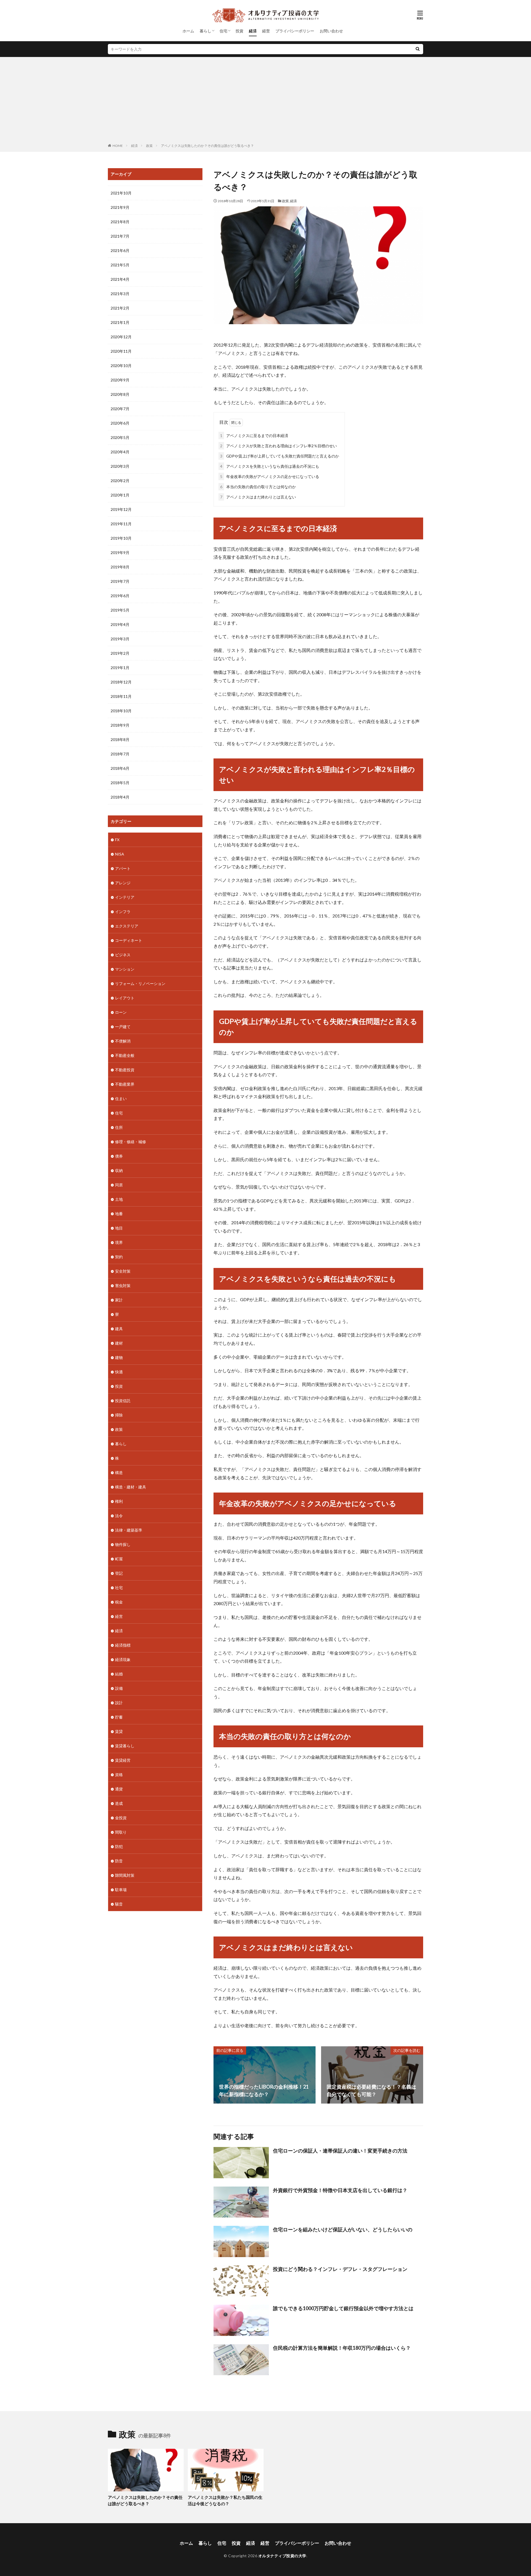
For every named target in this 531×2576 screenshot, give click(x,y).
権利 (119, 1501)
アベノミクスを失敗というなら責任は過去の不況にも (270, 466)
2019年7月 (120, 581)
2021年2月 (120, 308)
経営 (266, 31)
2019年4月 (120, 624)
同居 (119, 1185)
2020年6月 (120, 423)
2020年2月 (120, 481)
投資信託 (123, 1401)
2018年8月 (120, 739)
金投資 (121, 1818)
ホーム (188, 31)
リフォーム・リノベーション (140, 983)
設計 (119, 1703)
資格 (119, 1775)
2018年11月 (121, 696)
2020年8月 (120, 394)
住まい (121, 1099)
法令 (119, 1516)
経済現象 (123, 1659)
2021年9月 (120, 207)
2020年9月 (120, 380)
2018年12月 (121, 682)
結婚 (119, 1674)
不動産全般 (125, 1055)
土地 (119, 1199)
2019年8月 (120, 567)
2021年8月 (120, 222)
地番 (119, 1214)
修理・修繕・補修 (131, 1142)
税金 (119, 1602)
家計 (119, 1300)
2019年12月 (121, 509)
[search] (418, 49)
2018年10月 (121, 711)
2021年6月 (120, 250)
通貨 (119, 1789)
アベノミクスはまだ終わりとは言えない (258, 497)
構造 (119, 1472)
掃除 (119, 1415)
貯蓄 (119, 1717)
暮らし (205, 31)
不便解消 (123, 1041)
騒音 (119, 1904)
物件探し (123, 1544)
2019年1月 (120, 668)
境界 (119, 1242)
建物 (119, 1357)
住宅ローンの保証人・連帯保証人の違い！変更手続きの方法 (340, 2151)
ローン (121, 1012)
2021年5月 (120, 265)
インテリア (125, 897)
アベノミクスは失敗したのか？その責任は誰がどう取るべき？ (207, 146)
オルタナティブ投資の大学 (282, 2556)
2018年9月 (120, 725)
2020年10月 (121, 366)
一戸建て (123, 1027)
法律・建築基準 (129, 1530)
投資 (240, 31)
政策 (149, 146)
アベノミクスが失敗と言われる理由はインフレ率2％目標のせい (278, 446)
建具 (119, 1329)
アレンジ (123, 883)
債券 (119, 1156)
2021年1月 (120, 322)
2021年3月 (120, 294)
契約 (119, 1257)
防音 (119, 1861)
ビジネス (123, 955)
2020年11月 (121, 351)
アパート (123, 868)
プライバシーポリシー (295, 31)
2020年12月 (121, 337)
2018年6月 (120, 768)
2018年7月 (120, 754)
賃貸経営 (123, 1760)
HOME (118, 146)
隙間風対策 (125, 1875)
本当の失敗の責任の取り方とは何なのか (258, 487)
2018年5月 (120, 783)
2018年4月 (120, 797)
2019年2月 (120, 653)
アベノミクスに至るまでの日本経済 (254, 436)
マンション (125, 969)
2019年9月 (120, 553)
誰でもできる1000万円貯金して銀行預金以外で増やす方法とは (343, 2308)
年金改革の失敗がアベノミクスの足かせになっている (270, 476)
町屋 (119, 1559)
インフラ (123, 912)
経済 (253, 31)
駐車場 (121, 1890)
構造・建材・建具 (131, 1487)
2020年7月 (120, 409)
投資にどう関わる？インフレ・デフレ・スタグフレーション (340, 2269)
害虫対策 (123, 1286)
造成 (119, 1803)
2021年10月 (121, 193)
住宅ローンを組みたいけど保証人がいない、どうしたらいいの (343, 2229)
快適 (119, 1372)
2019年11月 (121, 524)
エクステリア (127, 926)
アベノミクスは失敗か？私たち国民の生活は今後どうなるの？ (225, 2500)
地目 (119, 1228)
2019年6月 (120, 596)
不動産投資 (125, 1070)
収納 (119, 1170)
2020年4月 (120, 452)
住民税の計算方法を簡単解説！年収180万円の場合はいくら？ (342, 2348)
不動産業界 (125, 1084)
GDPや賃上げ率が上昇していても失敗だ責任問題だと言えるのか (280, 456)
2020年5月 (120, 437)
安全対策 (123, 1271)
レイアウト (125, 998)
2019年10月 (121, 538)
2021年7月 (120, 236)
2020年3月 (120, 466)
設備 (119, 1688)
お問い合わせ (331, 31)
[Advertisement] (265, 101)
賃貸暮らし (125, 1746)
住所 (119, 1127)
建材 (119, 1343)
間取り (121, 1832)
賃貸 (119, 1731)
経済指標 (123, 1645)
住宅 (223, 31)
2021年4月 (120, 279)
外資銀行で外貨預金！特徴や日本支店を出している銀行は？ (340, 2190)
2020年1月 (120, 495)
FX (117, 840)
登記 (119, 1573)
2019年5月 (120, 610)
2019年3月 (120, 639)
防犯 (119, 1846)
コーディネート (129, 940)
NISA (120, 854)
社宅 (119, 1588)
